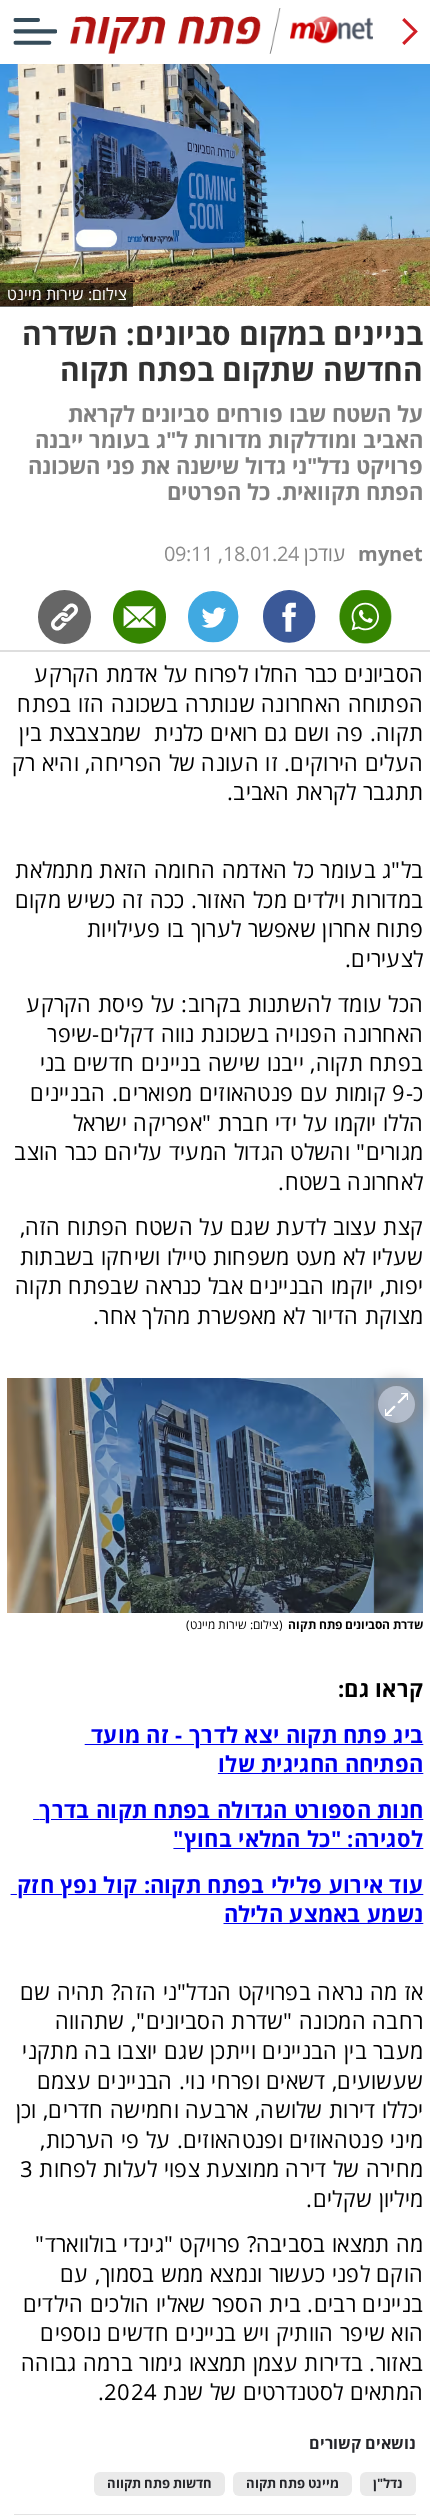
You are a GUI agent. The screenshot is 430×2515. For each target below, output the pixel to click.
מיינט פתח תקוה (292, 2483)
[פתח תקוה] (214, 49)
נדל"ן (388, 2483)
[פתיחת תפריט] (35, 31)
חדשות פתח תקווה (159, 2483)
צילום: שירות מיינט (67, 294)
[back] (410, 31)
